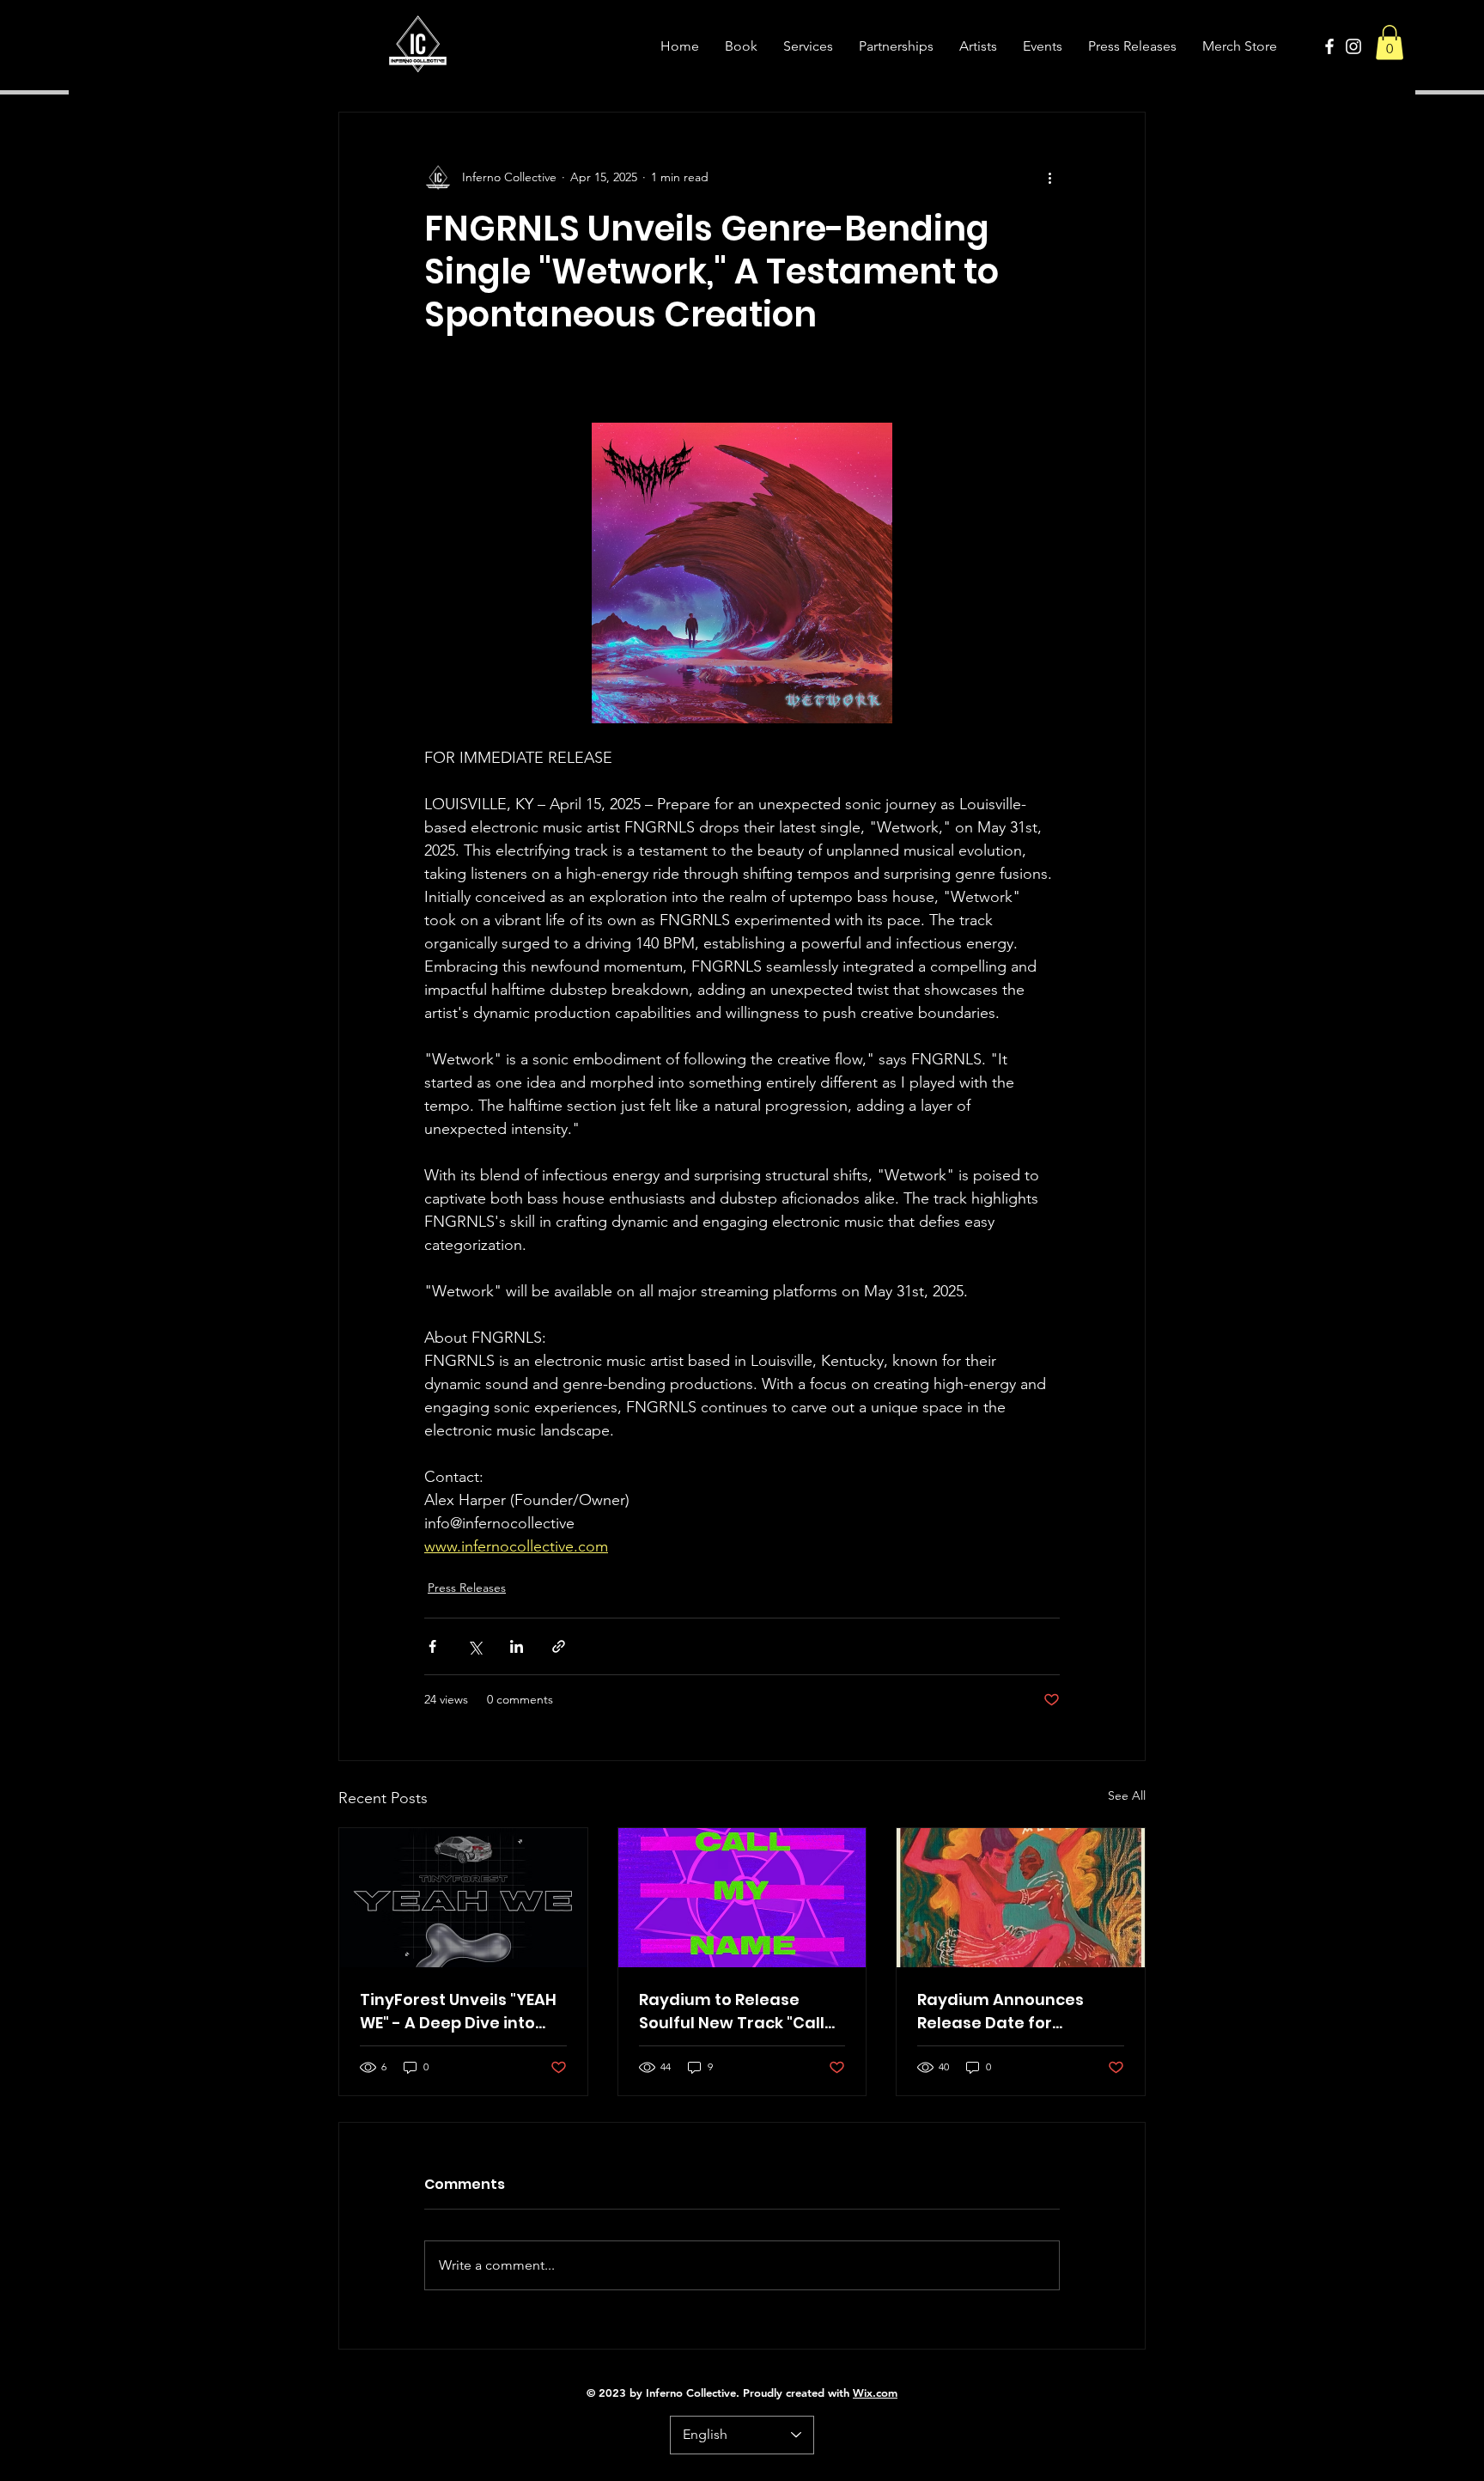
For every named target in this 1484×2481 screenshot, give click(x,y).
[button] (1390, 43)
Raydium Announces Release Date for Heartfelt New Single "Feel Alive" (1000, 2012)
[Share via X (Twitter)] (474, 1646)
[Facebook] (1329, 46)
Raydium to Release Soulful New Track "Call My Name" (732, 2012)
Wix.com (875, 2393)
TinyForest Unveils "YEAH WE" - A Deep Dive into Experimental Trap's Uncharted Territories (458, 2012)
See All (1127, 1795)
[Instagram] (1353, 46)
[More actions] (1049, 178)
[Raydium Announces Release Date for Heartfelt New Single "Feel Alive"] (1021, 1898)
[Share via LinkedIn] (517, 1646)
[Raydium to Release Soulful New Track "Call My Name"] (742, 1898)
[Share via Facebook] (432, 1646)
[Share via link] (559, 1646)
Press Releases (467, 1588)
